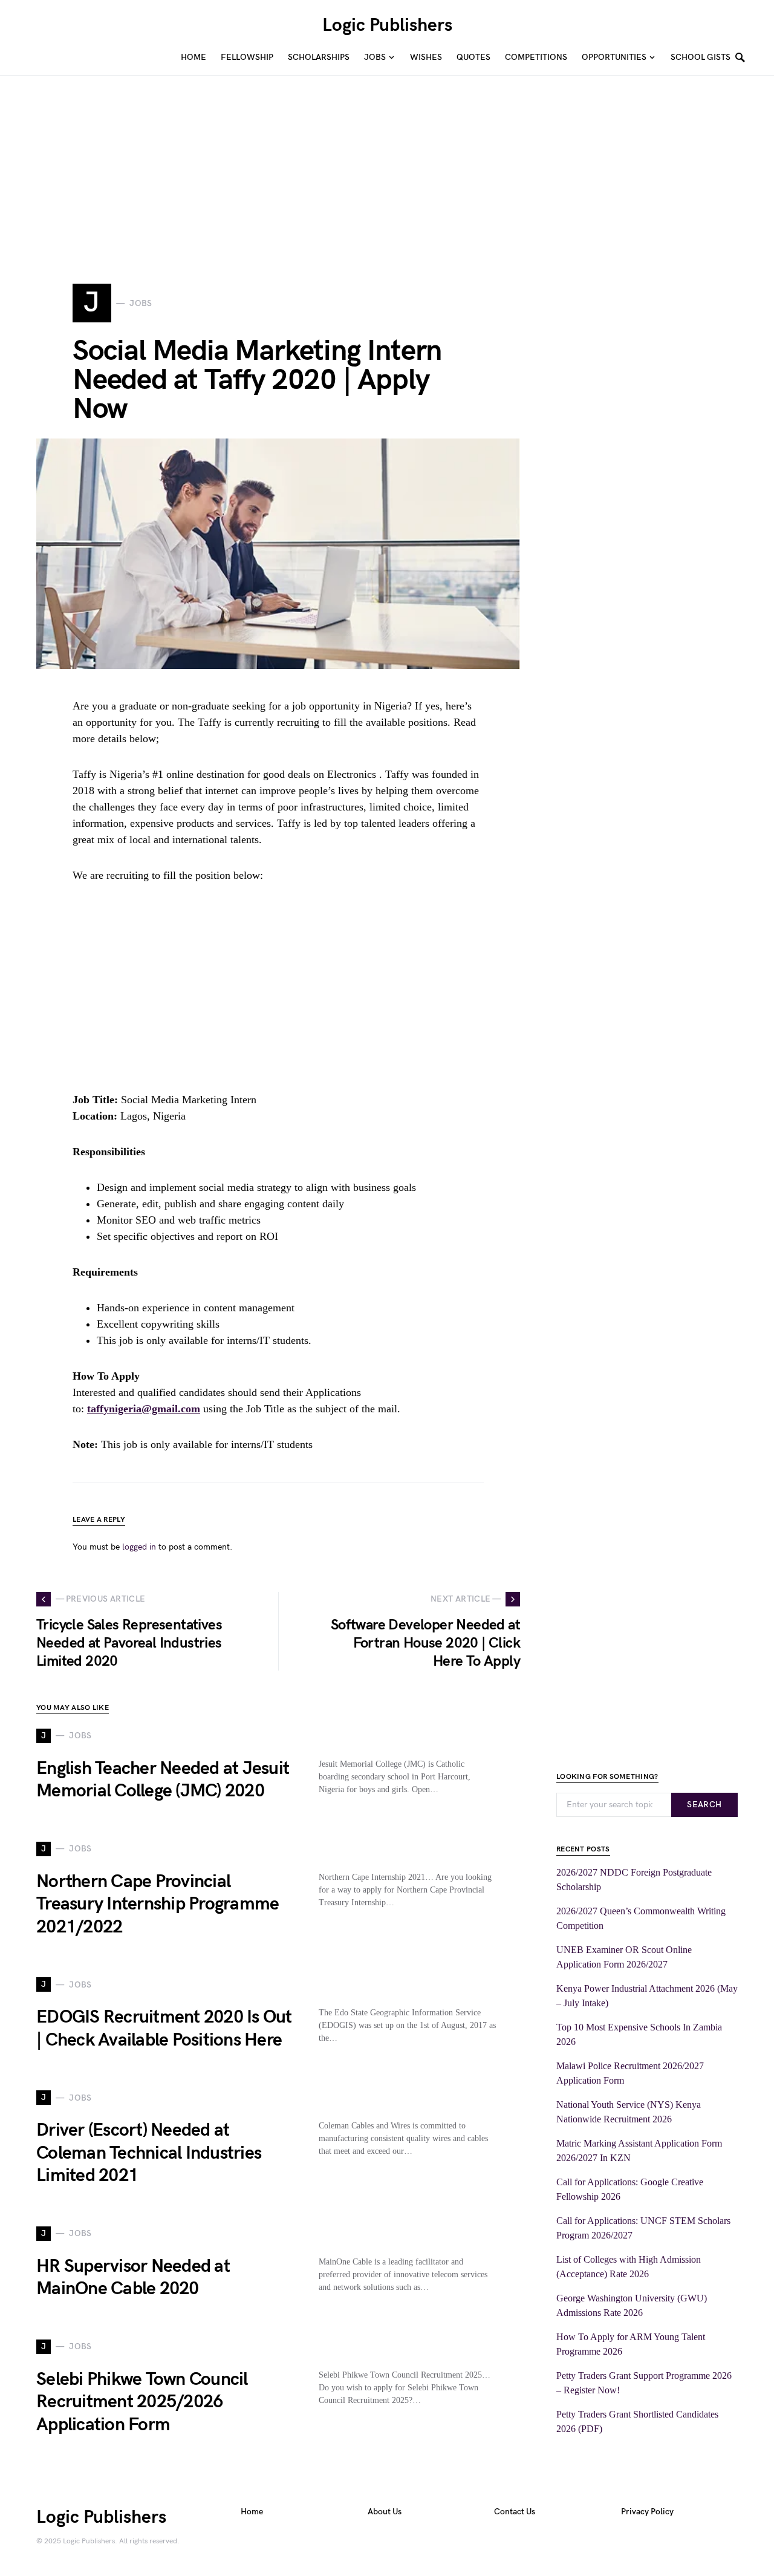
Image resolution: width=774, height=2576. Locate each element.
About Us (385, 2512)
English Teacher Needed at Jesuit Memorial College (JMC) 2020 (163, 1780)
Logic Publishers (387, 25)
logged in (139, 1547)
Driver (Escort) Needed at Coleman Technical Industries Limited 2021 (149, 2153)
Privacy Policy (647, 2512)
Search (704, 1805)
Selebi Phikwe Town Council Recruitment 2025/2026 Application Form (142, 2402)
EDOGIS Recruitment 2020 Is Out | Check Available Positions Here (164, 2029)
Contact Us (515, 2512)
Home (252, 2512)
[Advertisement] (363, 160)
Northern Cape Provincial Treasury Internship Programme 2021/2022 (158, 1904)
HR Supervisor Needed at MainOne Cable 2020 (133, 2278)
